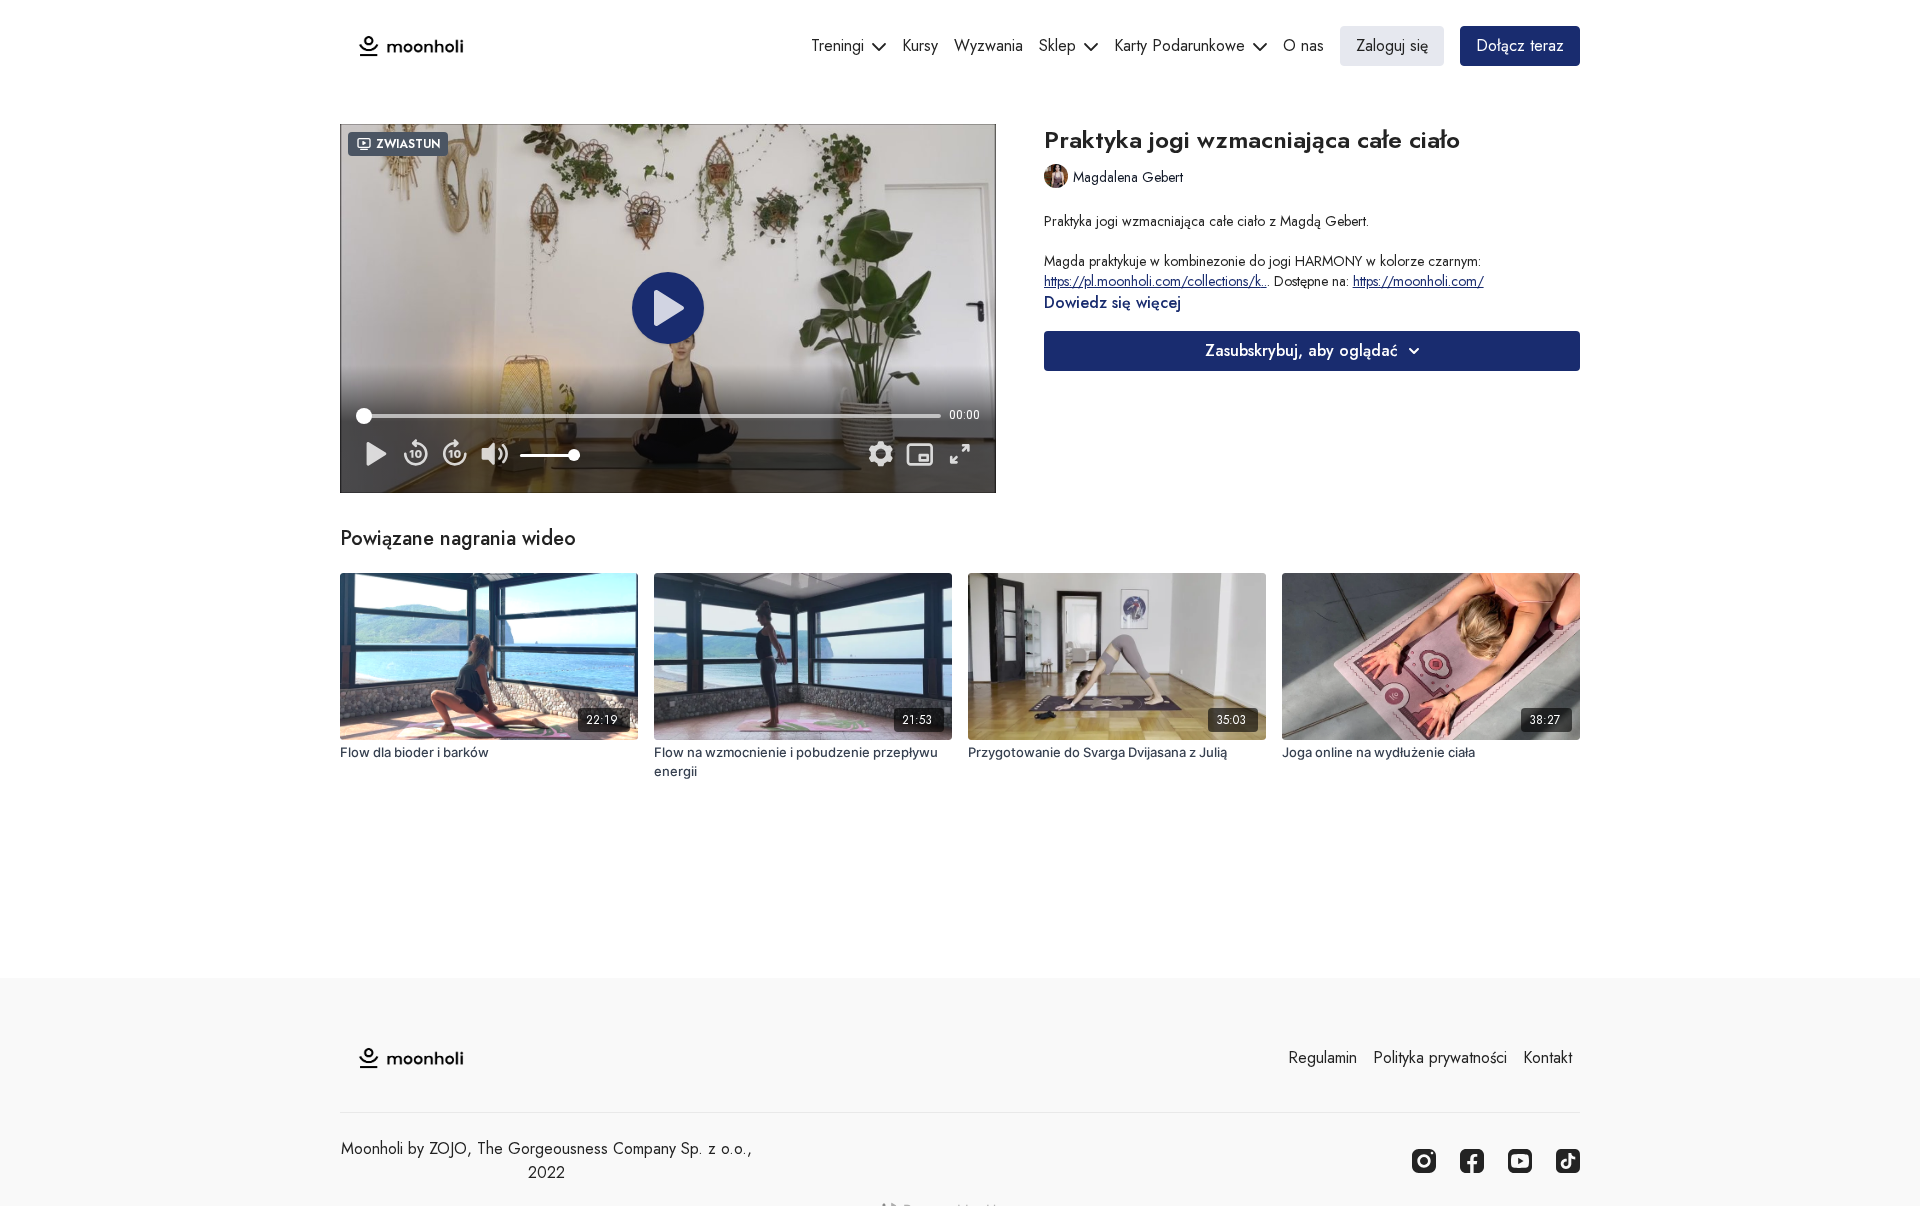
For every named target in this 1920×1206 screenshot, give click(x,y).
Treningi (840, 45)
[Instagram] (1424, 1161)
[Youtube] (1520, 1161)
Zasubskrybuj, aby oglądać (1301, 350)
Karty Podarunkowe (1182, 45)
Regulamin (1322, 1057)
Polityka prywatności (1440, 1057)
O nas (1303, 45)
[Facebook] (1472, 1161)
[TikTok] (1568, 1161)
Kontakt (1547, 1057)
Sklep (1060, 45)
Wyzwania (988, 45)
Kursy (920, 45)
